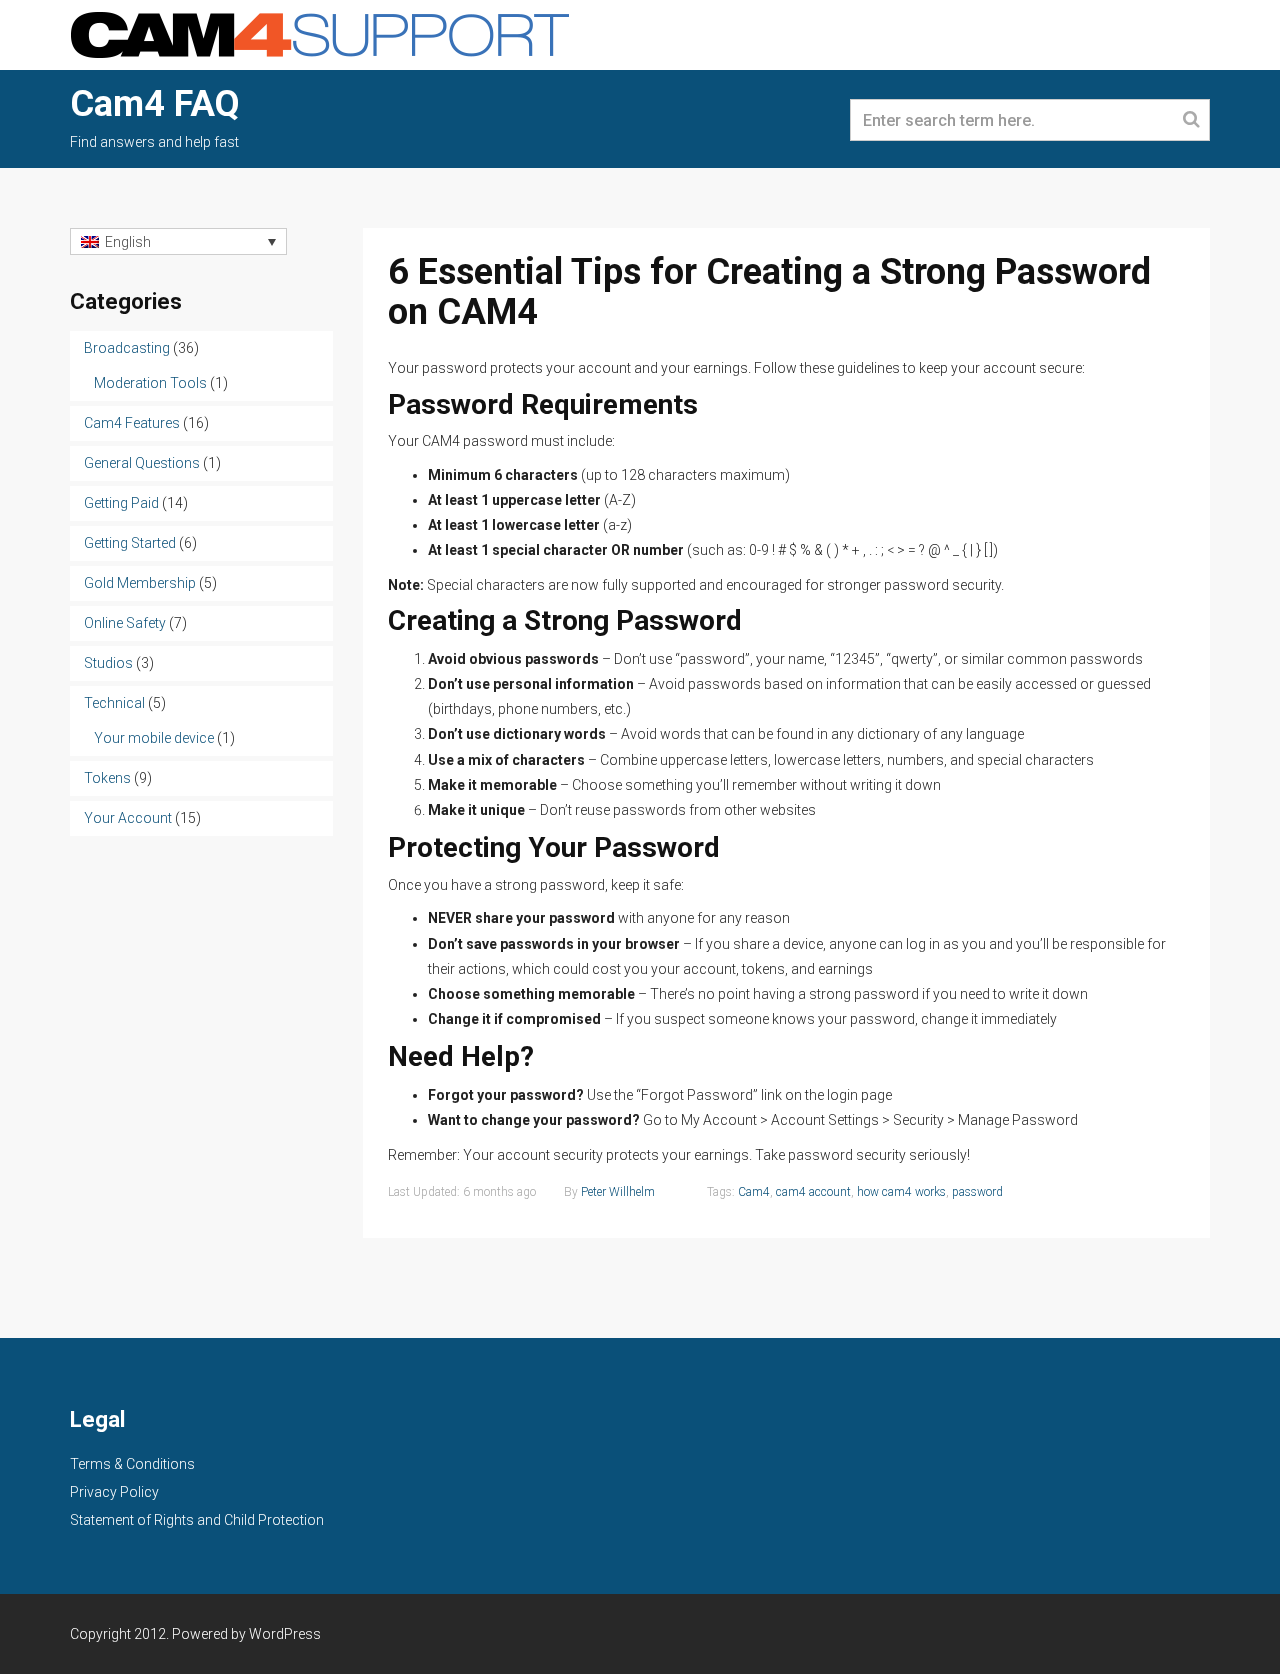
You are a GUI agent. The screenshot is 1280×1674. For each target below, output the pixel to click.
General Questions (142, 463)
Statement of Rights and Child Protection (197, 1520)
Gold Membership (140, 583)
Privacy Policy (114, 1492)
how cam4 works (901, 1192)
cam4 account (813, 1192)
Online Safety (125, 623)
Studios (108, 663)
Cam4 (754, 1192)
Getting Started (130, 543)
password (977, 1192)
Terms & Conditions (132, 1464)
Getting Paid (121, 503)
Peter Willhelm (618, 1192)
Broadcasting (127, 348)
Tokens (107, 778)
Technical (114, 703)
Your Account (128, 818)
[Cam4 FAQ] (320, 33)
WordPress (285, 1634)
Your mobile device (154, 738)
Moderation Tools (150, 383)
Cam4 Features (132, 423)
